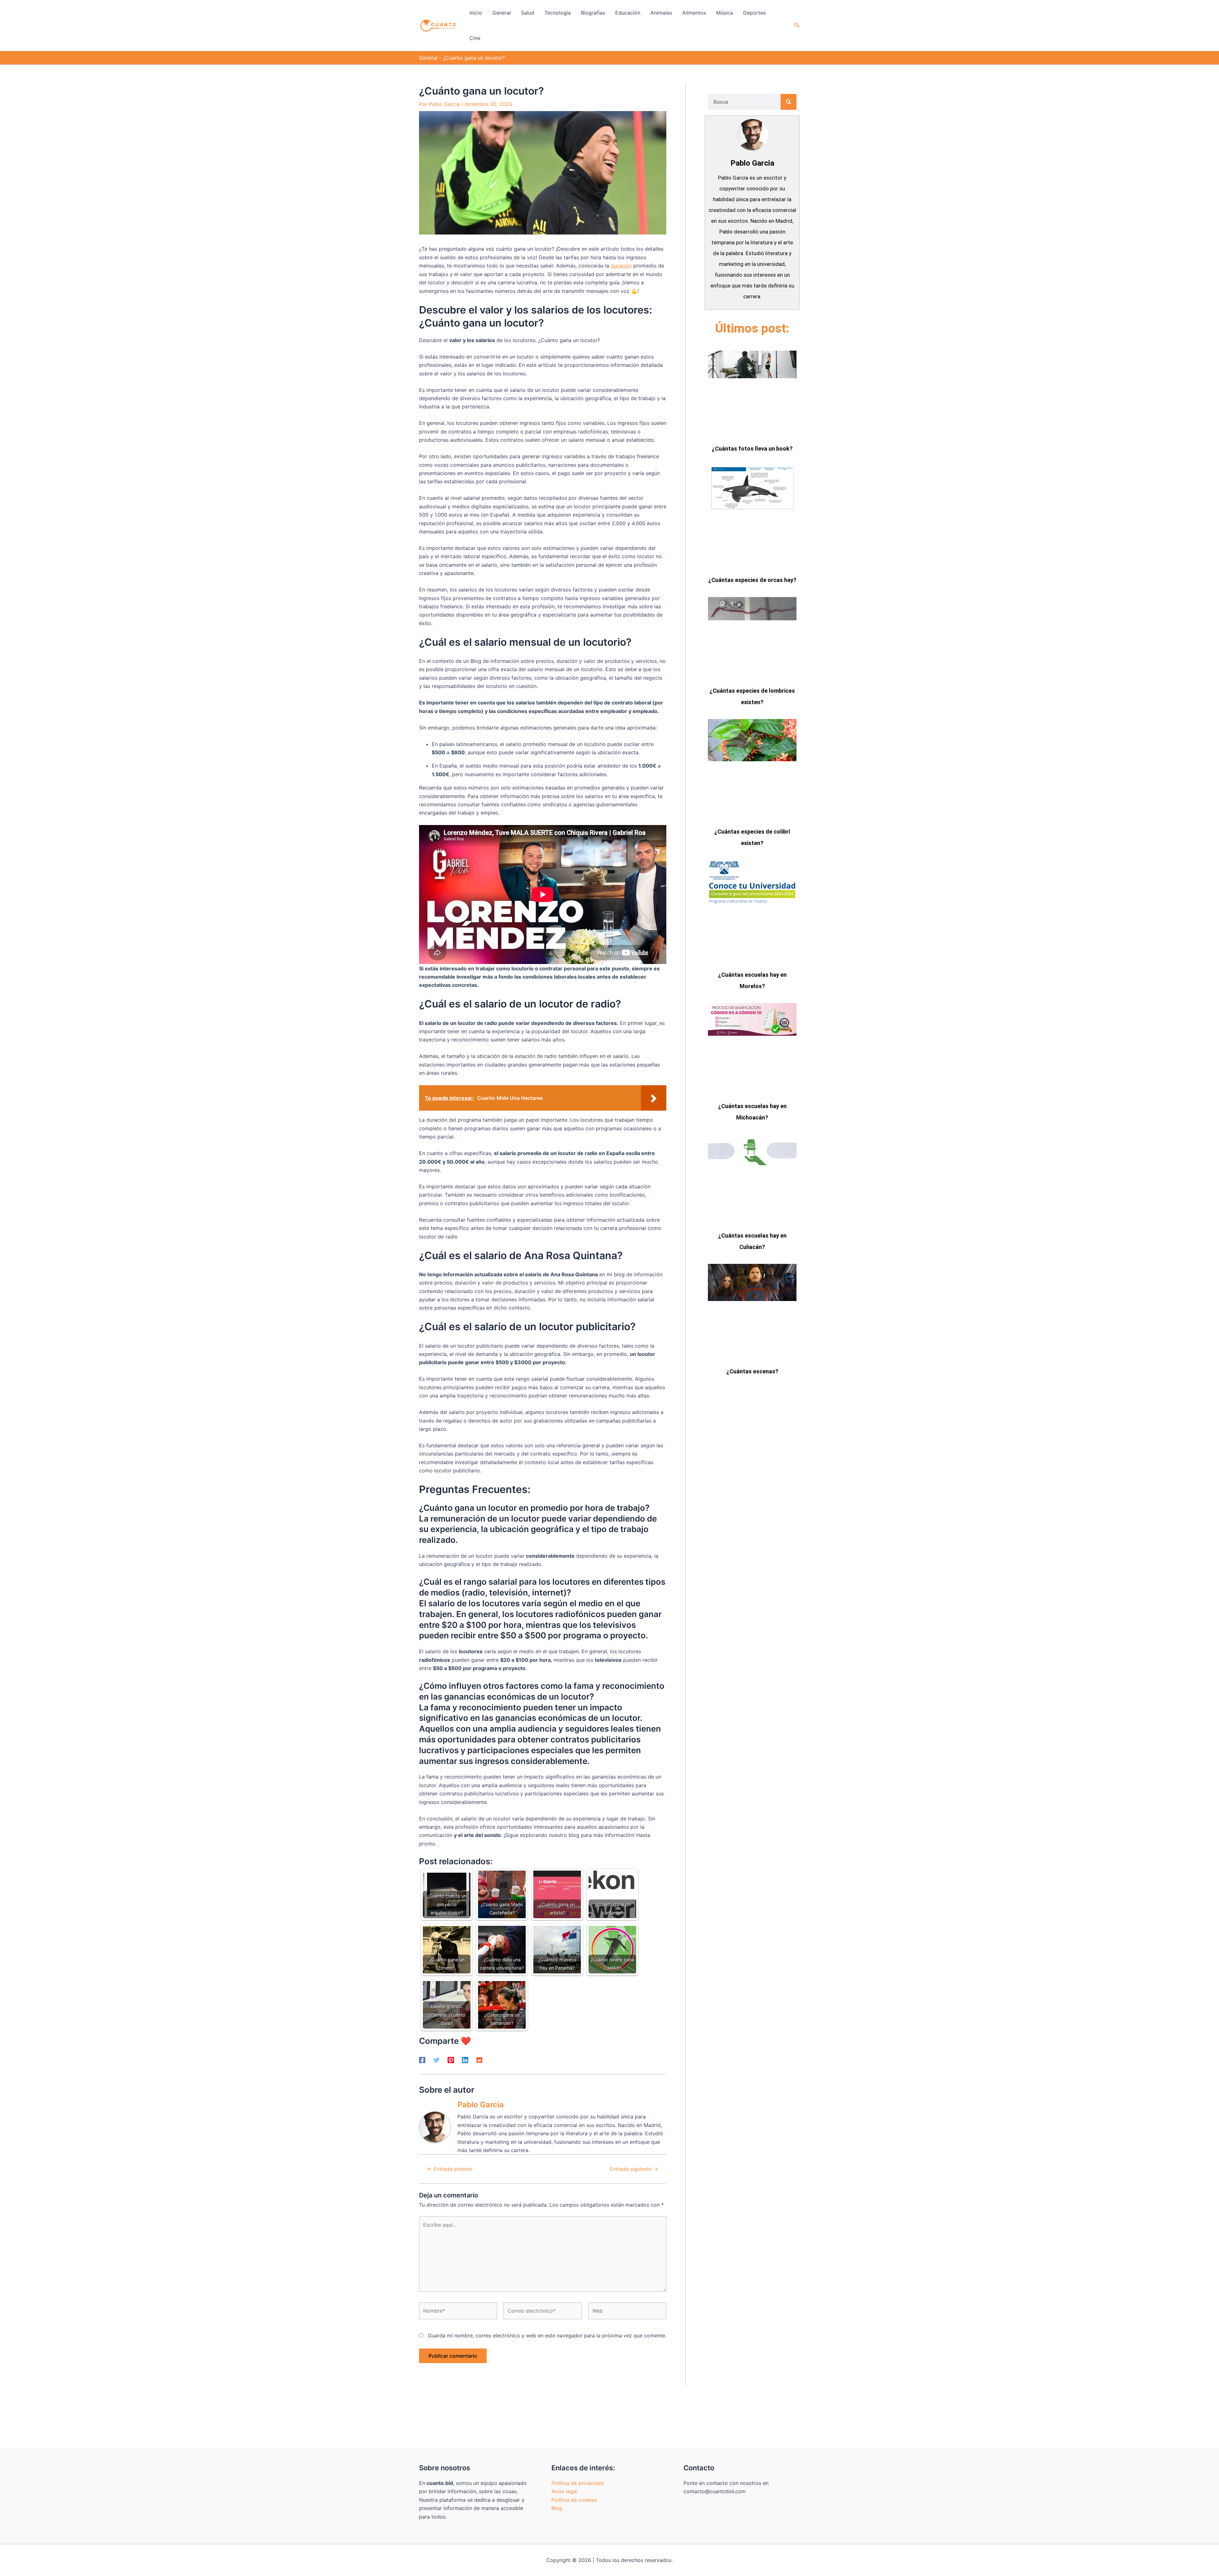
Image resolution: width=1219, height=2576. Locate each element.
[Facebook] (422, 2060)
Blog (557, 2508)
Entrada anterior (450, 2169)
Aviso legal (564, 2491)
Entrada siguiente (634, 2169)
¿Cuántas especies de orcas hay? (752, 580)
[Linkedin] (465, 2060)
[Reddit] (479, 2060)
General (428, 58)
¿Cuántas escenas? (752, 1371)
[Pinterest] (451, 2060)
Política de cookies (574, 2500)
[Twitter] (436, 2060)
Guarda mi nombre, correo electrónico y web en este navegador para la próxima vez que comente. (547, 2335)
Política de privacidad (578, 2483)
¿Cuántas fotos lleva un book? (752, 449)
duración (621, 266)
